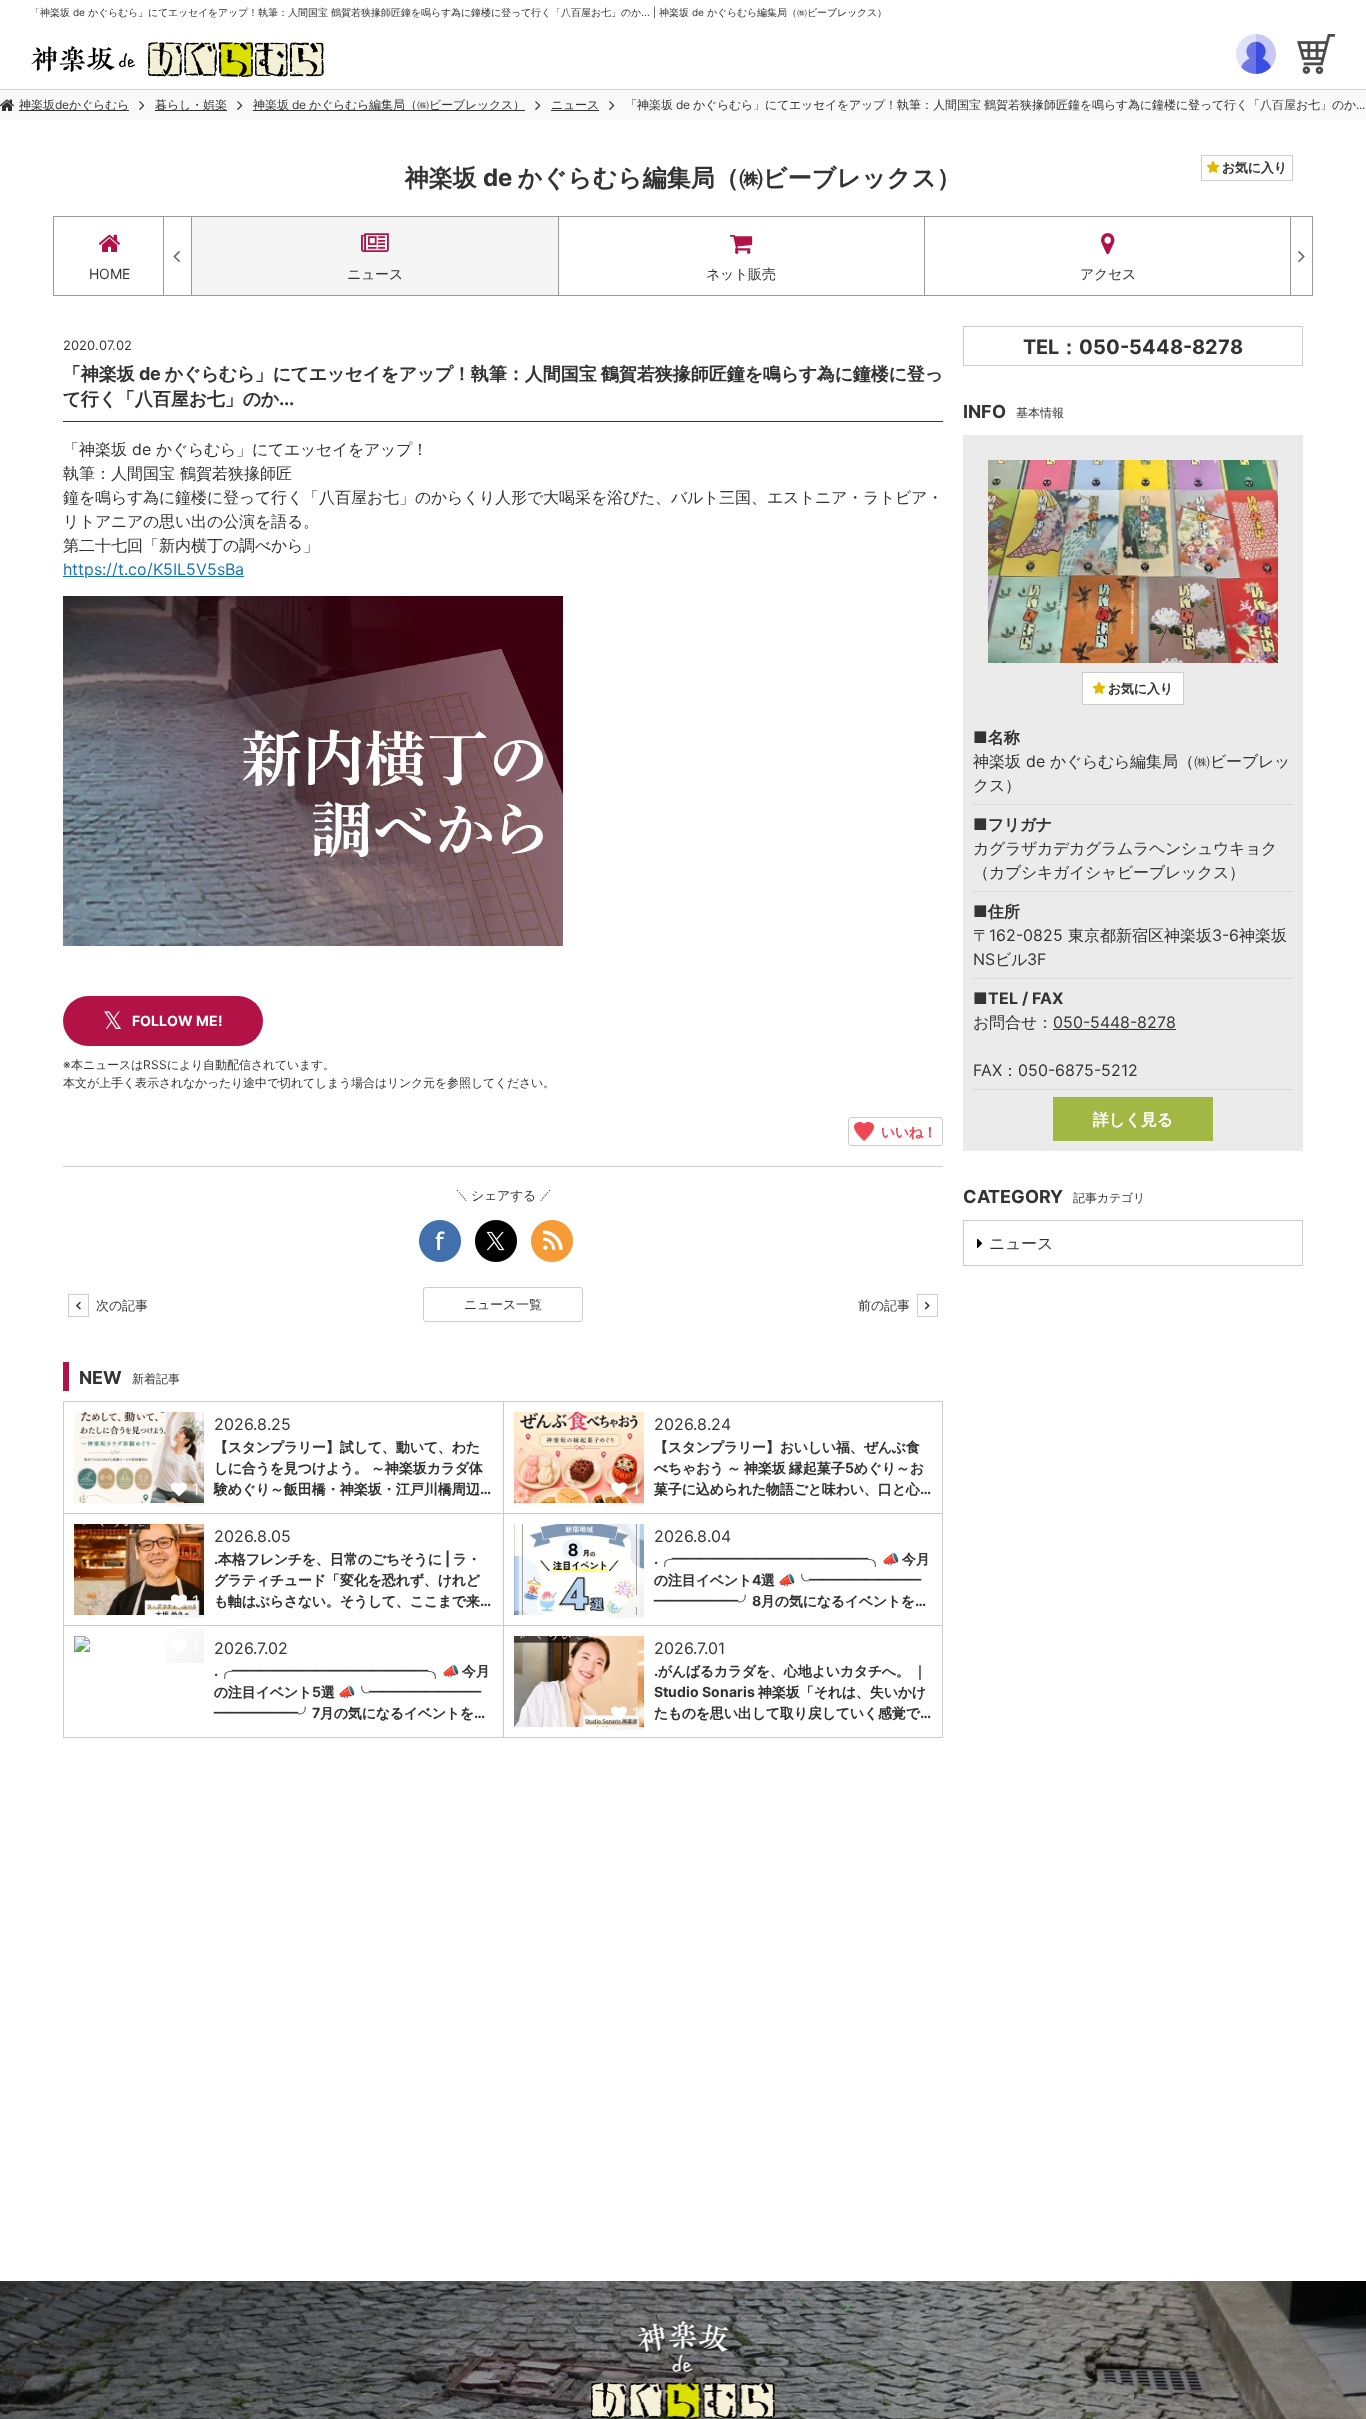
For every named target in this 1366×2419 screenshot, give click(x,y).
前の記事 (886, 1305)
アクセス (1108, 273)
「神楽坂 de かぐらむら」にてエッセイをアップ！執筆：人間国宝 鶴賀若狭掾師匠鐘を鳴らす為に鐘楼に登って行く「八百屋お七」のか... (995, 104)
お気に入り (1253, 167)
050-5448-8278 (1114, 1022)
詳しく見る (1133, 1119)
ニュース (575, 104)
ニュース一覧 (503, 1304)
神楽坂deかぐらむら (74, 104)
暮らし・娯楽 (191, 104)
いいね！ (905, 1131)
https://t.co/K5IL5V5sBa (153, 569)
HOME (109, 273)
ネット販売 (741, 273)
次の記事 (120, 1305)
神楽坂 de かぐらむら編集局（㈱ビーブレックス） (389, 104)
